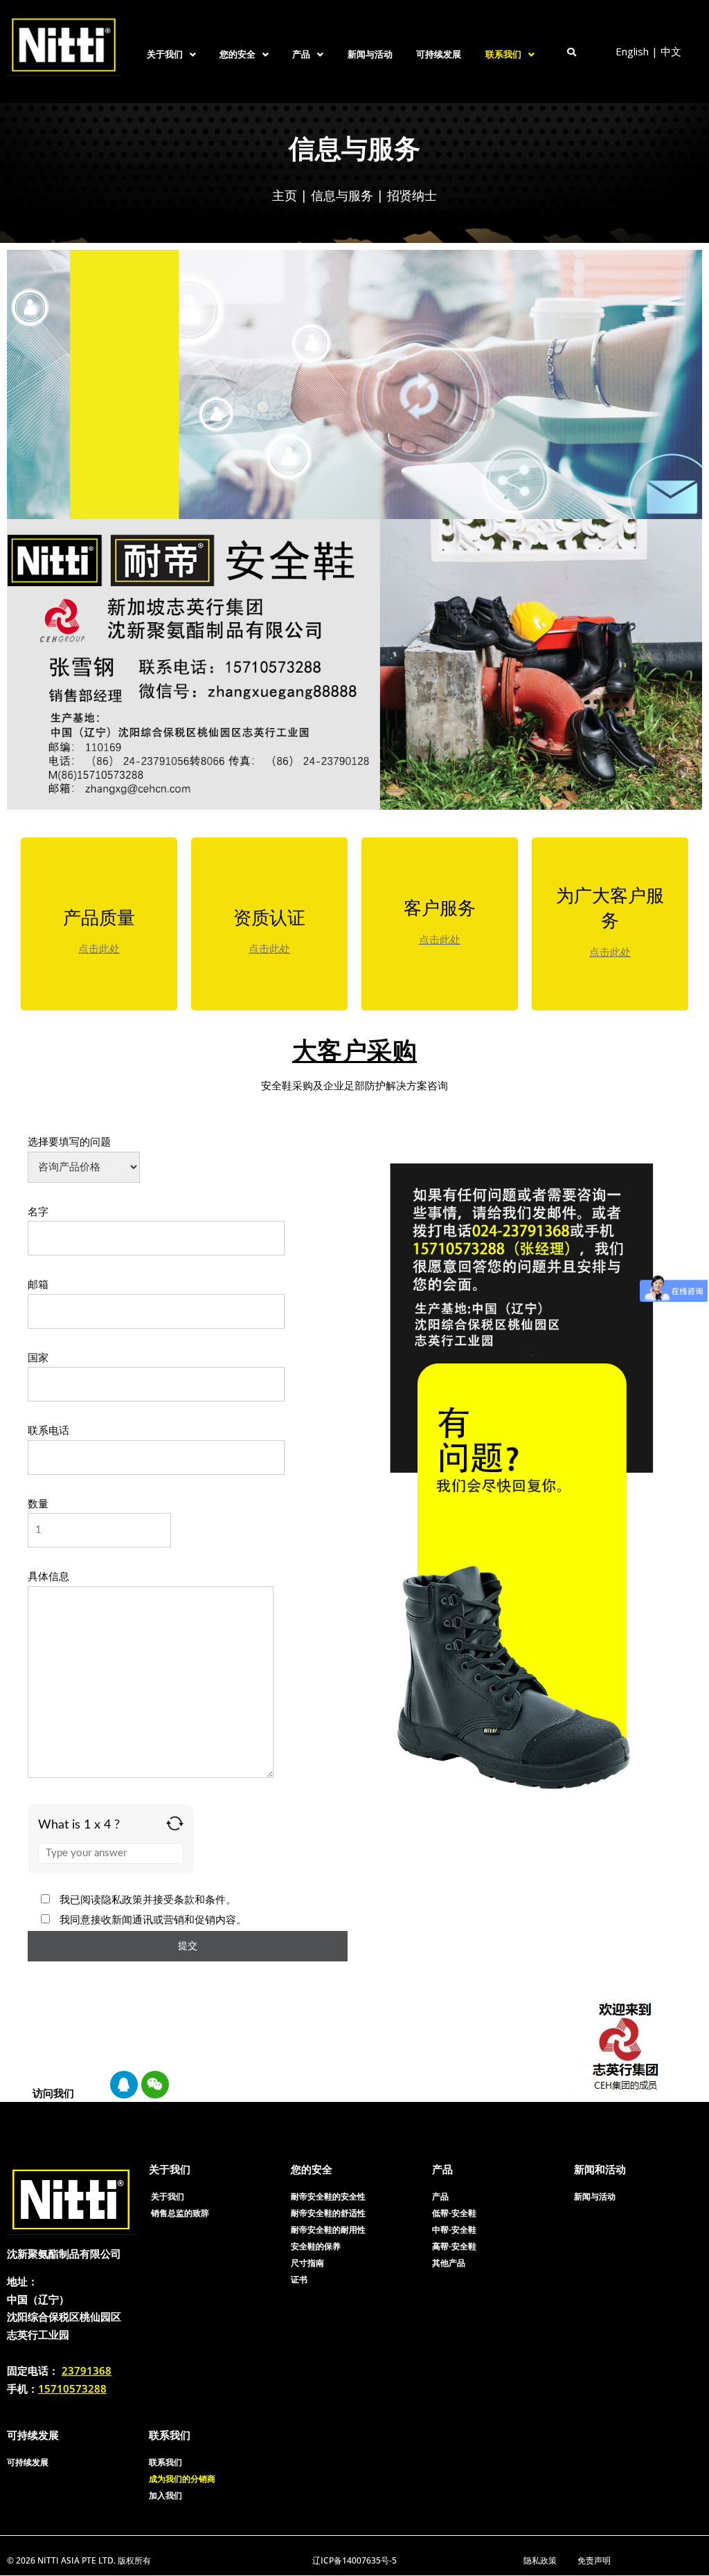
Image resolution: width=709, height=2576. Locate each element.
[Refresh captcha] (175, 1823)
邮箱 (38, 1285)
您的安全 (237, 54)
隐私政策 (540, 2560)
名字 (38, 1212)
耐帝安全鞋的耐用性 (328, 2230)
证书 (299, 2279)
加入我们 (165, 2495)
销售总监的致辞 (180, 2213)
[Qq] (124, 2085)
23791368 (87, 2370)
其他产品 (449, 2263)
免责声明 (594, 2560)
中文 (671, 51)
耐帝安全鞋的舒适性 (328, 2213)
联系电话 (48, 1431)
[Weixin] (155, 2085)
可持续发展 (439, 54)
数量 (38, 1504)
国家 (38, 1358)
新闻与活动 (370, 54)
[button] (171, 54)
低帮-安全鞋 (454, 2213)
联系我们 (503, 54)
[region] (354, 173)
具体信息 (48, 1577)
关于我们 (165, 54)
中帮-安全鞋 (454, 2230)
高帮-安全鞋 (454, 2246)
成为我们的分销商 (182, 2479)
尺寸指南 (307, 2263)
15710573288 (72, 2388)
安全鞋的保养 (316, 2246)
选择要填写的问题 (69, 1142)
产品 (301, 54)
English (632, 51)
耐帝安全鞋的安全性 (328, 2196)
